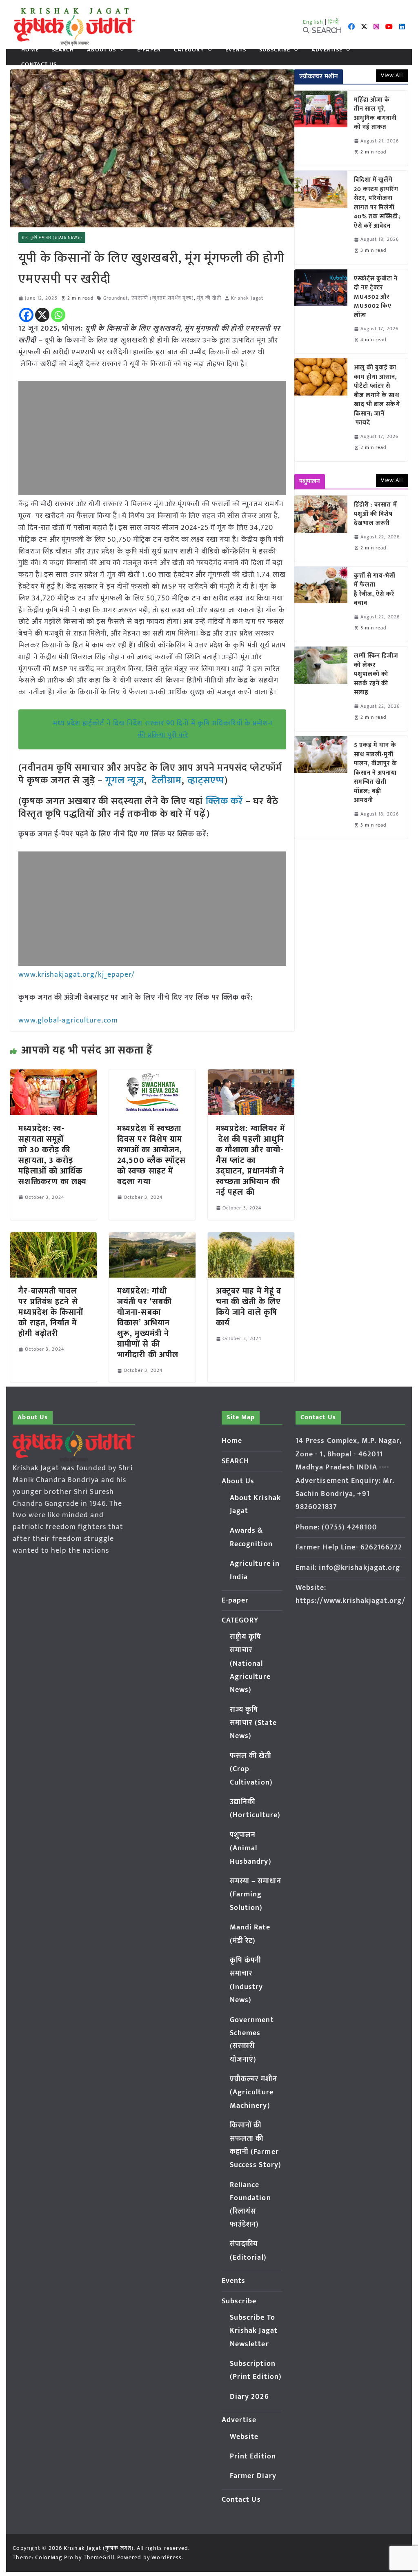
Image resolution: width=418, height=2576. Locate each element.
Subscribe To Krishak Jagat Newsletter (254, 2331)
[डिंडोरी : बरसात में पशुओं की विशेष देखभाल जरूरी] (321, 529)
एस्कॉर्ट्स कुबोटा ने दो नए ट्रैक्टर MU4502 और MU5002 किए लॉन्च (376, 297)
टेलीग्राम (167, 780)
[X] (42, 315)
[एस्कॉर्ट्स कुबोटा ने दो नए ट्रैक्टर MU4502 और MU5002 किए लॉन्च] (321, 312)
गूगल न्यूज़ (123, 780)
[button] (120, 50)
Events (236, 50)
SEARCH (63, 50)
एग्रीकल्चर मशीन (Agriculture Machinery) (254, 2093)
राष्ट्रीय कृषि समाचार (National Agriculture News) (250, 1664)
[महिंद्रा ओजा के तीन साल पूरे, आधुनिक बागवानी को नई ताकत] (321, 128)
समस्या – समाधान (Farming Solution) (256, 1895)
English (313, 22)
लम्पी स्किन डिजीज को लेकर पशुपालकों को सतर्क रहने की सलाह (376, 675)
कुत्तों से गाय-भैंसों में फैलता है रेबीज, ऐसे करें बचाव (375, 590)
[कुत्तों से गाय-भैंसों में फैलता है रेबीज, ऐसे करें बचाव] (321, 604)
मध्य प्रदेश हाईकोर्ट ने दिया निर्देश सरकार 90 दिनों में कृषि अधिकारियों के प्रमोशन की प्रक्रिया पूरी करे (163, 729)
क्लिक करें (225, 801)
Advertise (327, 50)
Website (244, 2437)
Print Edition (253, 2456)
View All (392, 75)
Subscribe (275, 50)
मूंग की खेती (209, 298)
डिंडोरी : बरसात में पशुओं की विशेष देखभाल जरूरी (376, 514)
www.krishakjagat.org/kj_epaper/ (77, 975)
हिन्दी (334, 22)
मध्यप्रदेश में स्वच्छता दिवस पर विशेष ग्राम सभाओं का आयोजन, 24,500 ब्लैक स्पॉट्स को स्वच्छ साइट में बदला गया (151, 1155)
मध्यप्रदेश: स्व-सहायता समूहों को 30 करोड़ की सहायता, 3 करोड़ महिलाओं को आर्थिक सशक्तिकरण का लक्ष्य (52, 1155)
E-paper (149, 50)
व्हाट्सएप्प (206, 780)
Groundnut (116, 298)
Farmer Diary (253, 2476)
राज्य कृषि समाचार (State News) (52, 238)
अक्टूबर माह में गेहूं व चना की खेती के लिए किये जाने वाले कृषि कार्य (249, 1307)
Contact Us (39, 64)
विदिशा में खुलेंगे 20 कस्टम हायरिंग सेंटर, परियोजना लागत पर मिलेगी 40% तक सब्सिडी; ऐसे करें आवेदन (377, 203)
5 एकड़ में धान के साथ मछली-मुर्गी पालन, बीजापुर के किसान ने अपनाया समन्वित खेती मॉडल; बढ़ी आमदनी (376, 773)
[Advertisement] (152, 438)
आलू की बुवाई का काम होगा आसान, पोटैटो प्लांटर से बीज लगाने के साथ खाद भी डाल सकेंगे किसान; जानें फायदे (377, 396)
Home (30, 50)
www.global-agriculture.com (68, 1020)
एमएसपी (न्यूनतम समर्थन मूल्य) (163, 298)
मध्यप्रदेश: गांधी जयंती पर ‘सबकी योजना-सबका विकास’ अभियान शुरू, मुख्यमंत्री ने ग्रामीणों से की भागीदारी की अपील (148, 1323)
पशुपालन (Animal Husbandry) (251, 1848)
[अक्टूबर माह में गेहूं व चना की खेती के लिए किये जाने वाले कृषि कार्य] (251, 1238)
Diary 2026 (249, 2397)
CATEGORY (189, 50)
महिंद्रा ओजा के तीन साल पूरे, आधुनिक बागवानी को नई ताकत (376, 114)
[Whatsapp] (58, 315)
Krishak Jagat (247, 298)
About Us (101, 50)
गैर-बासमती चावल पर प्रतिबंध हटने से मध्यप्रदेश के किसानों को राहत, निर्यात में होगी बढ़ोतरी (51, 1312)
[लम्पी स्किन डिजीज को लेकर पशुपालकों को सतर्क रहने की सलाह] (321, 689)
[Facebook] (26, 315)
